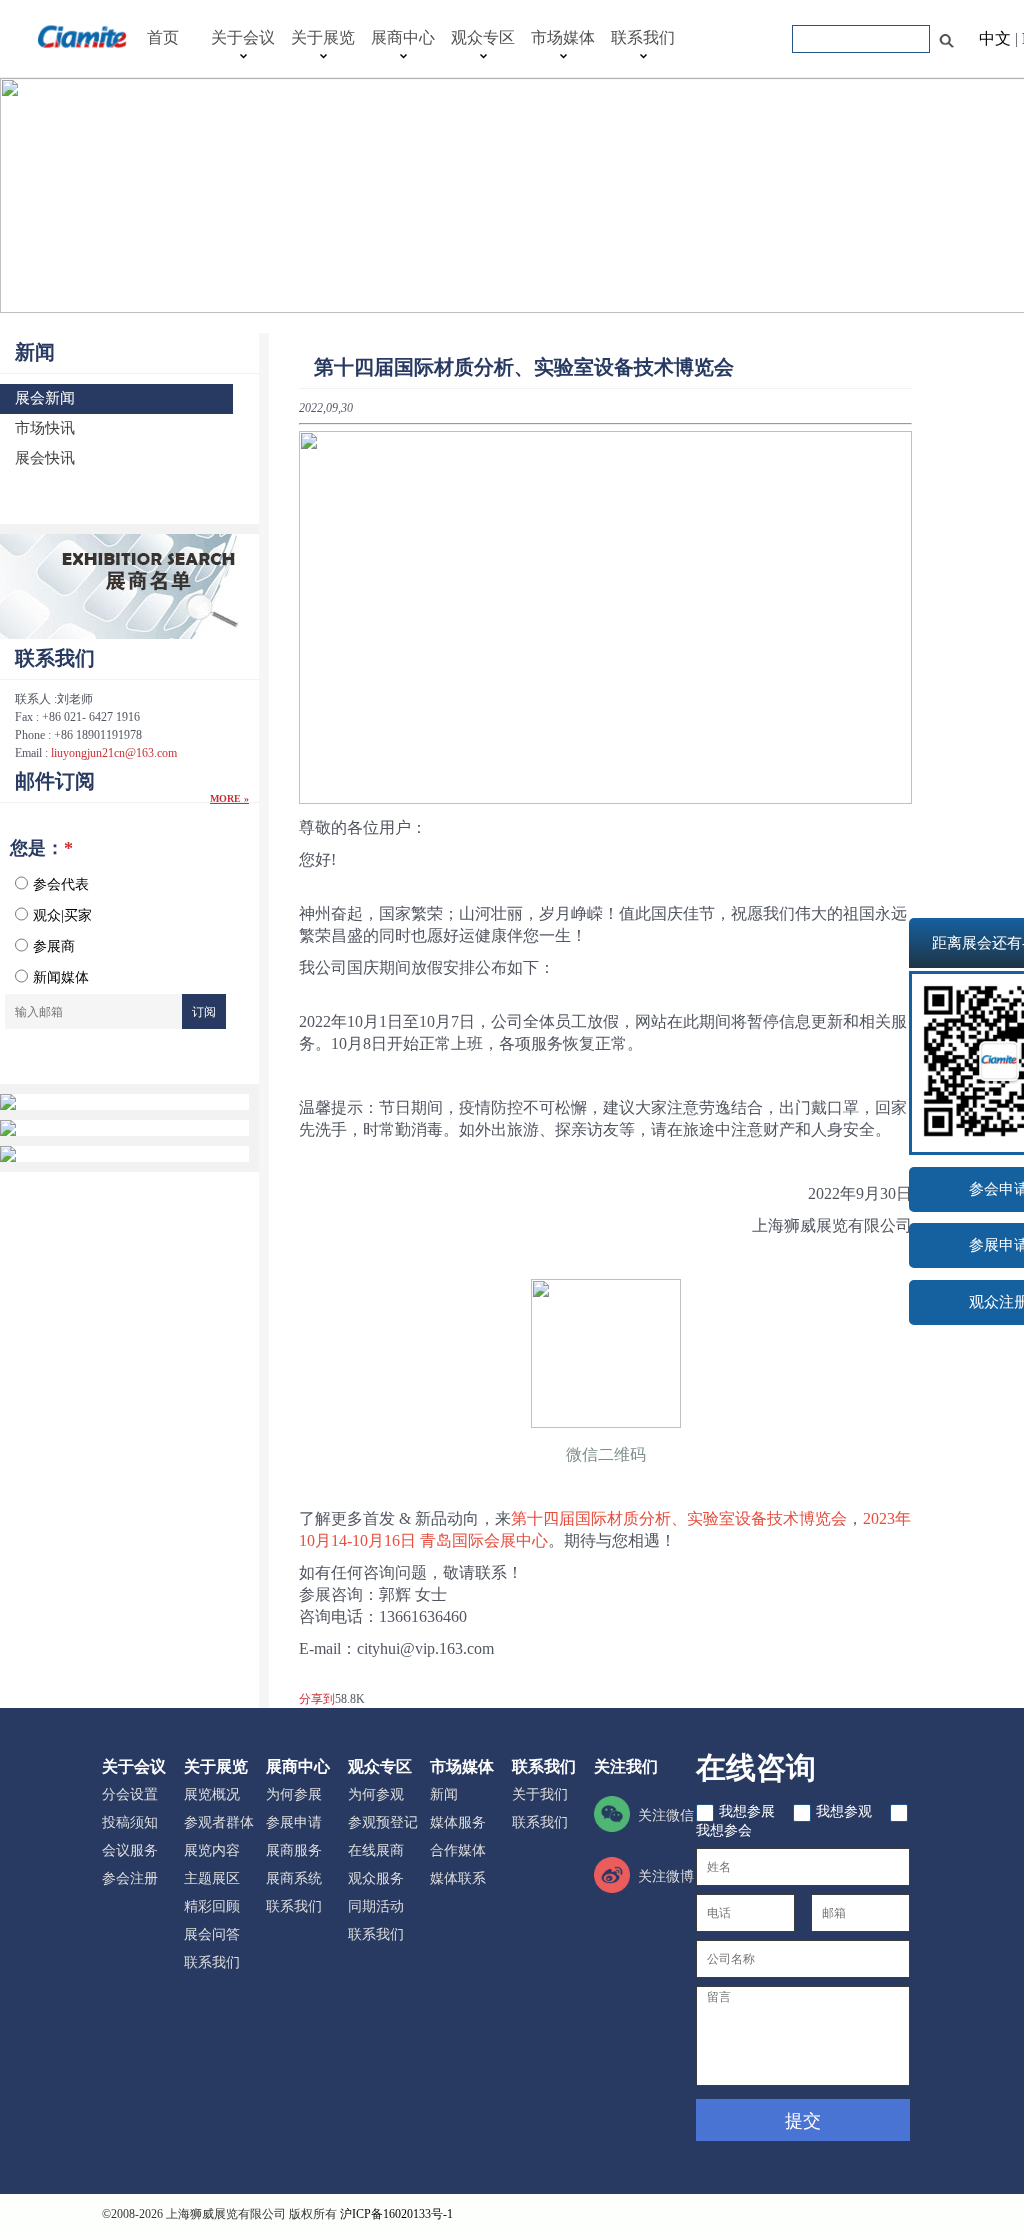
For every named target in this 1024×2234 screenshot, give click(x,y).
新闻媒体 (61, 977)
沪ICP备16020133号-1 (396, 2214)
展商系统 (294, 1878)
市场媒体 (563, 37)
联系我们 (643, 37)
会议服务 (130, 1850)
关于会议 (243, 37)
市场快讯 (45, 427)
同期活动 (376, 1906)
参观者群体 (219, 1822)
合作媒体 (458, 1850)
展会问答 (212, 1934)
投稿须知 (130, 1822)
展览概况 (212, 1794)
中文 (995, 38)
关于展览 (323, 37)
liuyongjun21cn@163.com (114, 753)
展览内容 (212, 1850)
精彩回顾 (212, 1906)
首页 (163, 37)
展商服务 (294, 1850)
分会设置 (130, 1794)
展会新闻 (45, 397)
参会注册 (130, 1878)
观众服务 (376, 1878)
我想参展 (749, 1811)
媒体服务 (458, 1822)
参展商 (54, 946)
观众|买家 (62, 915)
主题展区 (212, 1878)
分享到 (317, 1699)
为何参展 (294, 1794)
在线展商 (376, 1850)
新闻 (35, 352)
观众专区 (483, 37)
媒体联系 (458, 1878)
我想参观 (846, 1811)
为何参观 (376, 1794)
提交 (803, 2121)
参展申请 (294, 1822)
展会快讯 (45, 457)
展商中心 (403, 37)
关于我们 (540, 1794)
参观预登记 (383, 1822)
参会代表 (61, 884)
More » (229, 798)
